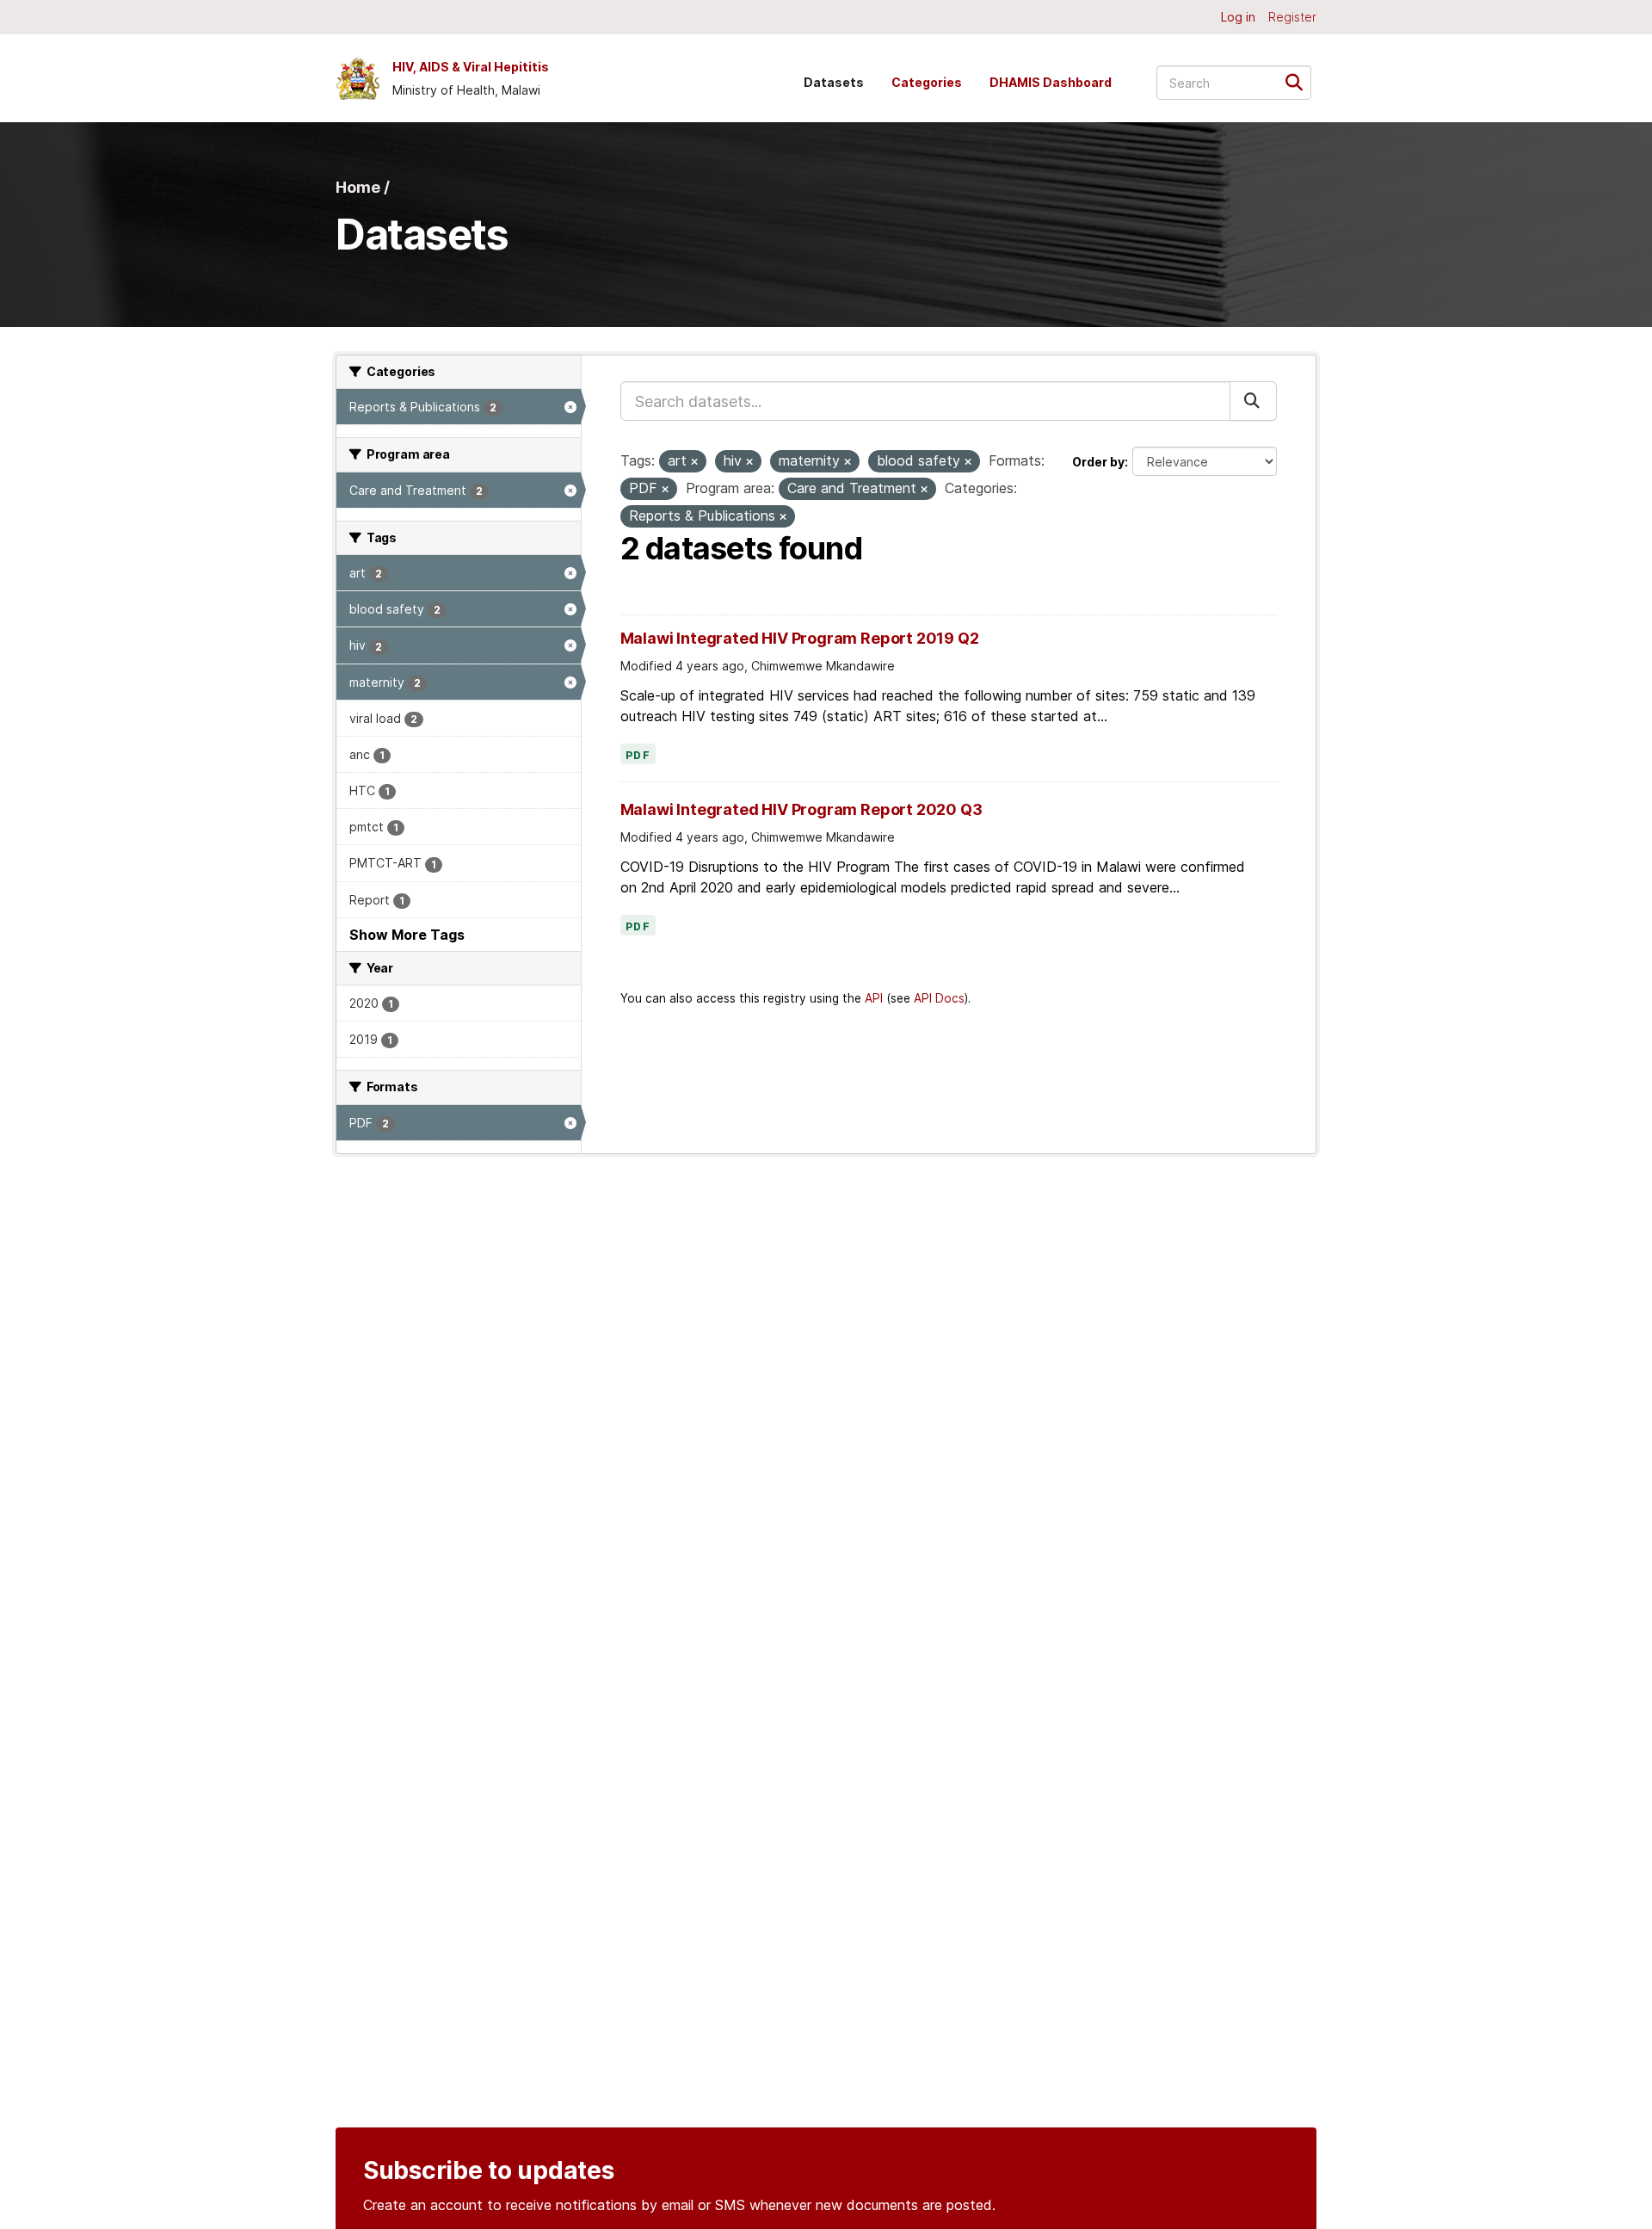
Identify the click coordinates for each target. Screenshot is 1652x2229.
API (874, 998)
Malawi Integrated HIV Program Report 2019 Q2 (800, 638)
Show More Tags (407, 935)
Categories (927, 82)
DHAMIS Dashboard (1051, 82)
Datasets (834, 82)
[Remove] (694, 462)
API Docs (939, 998)
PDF (638, 756)
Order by (1098, 462)
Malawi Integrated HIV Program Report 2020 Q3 (801, 809)
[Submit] (1300, 81)
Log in (1238, 17)
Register (1292, 17)
